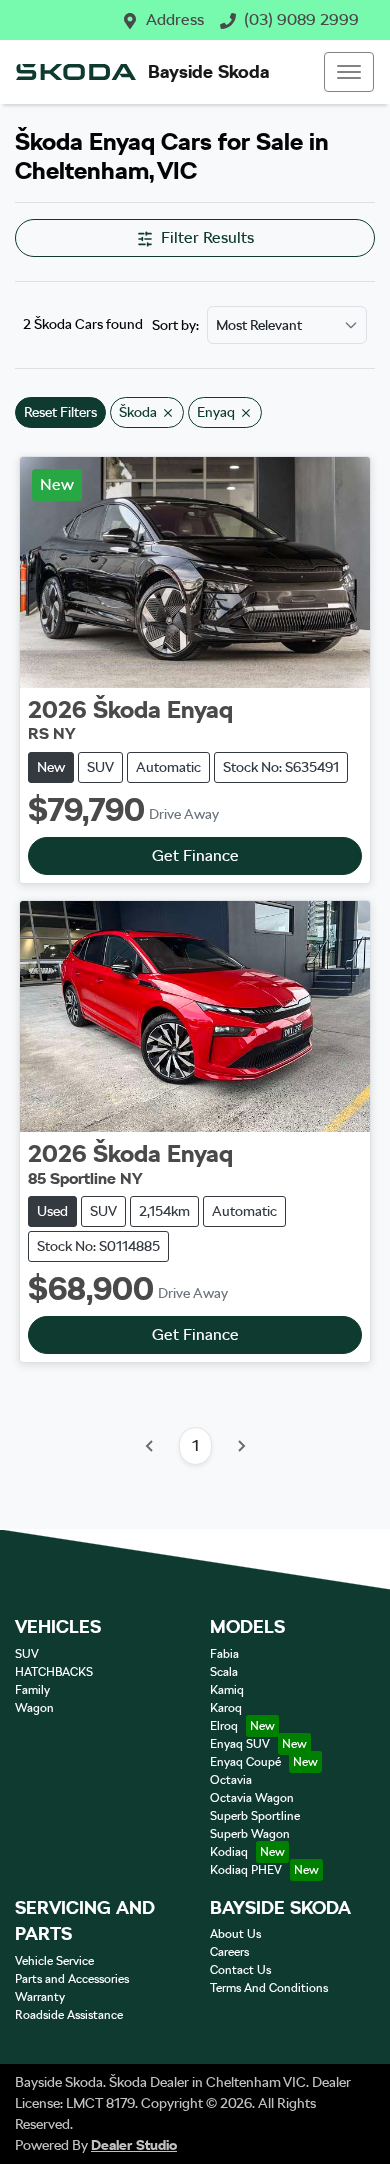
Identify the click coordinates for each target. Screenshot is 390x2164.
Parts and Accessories (72, 1979)
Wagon (34, 1708)
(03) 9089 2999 (301, 19)
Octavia (231, 1780)
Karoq (226, 1708)
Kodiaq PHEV (246, 1870)
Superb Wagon (250, 1834)
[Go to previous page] (150, 1446)
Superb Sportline (255, 1816)
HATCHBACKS (54, 1672)
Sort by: (175, 325)
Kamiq (227, 1690)
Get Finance (195, 855)
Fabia (224, 1654)
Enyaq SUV (240, 1744)
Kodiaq (229, 1852)
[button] (349, 72)
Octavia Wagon (252, 1798)
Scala (224, 1672)
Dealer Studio (134, 2145)
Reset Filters (60, 412)
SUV (27, 1654)
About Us (235, 1934)
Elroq (224, 1726)
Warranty (40, 1997)
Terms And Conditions (269, 1988)
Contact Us (240, 1970)
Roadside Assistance (69, 2015)
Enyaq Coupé (245, 1762)
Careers (229, 1952)
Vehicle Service (54, 1961)
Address (175, 19)
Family (32, 1690)
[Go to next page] (241, 1446)
